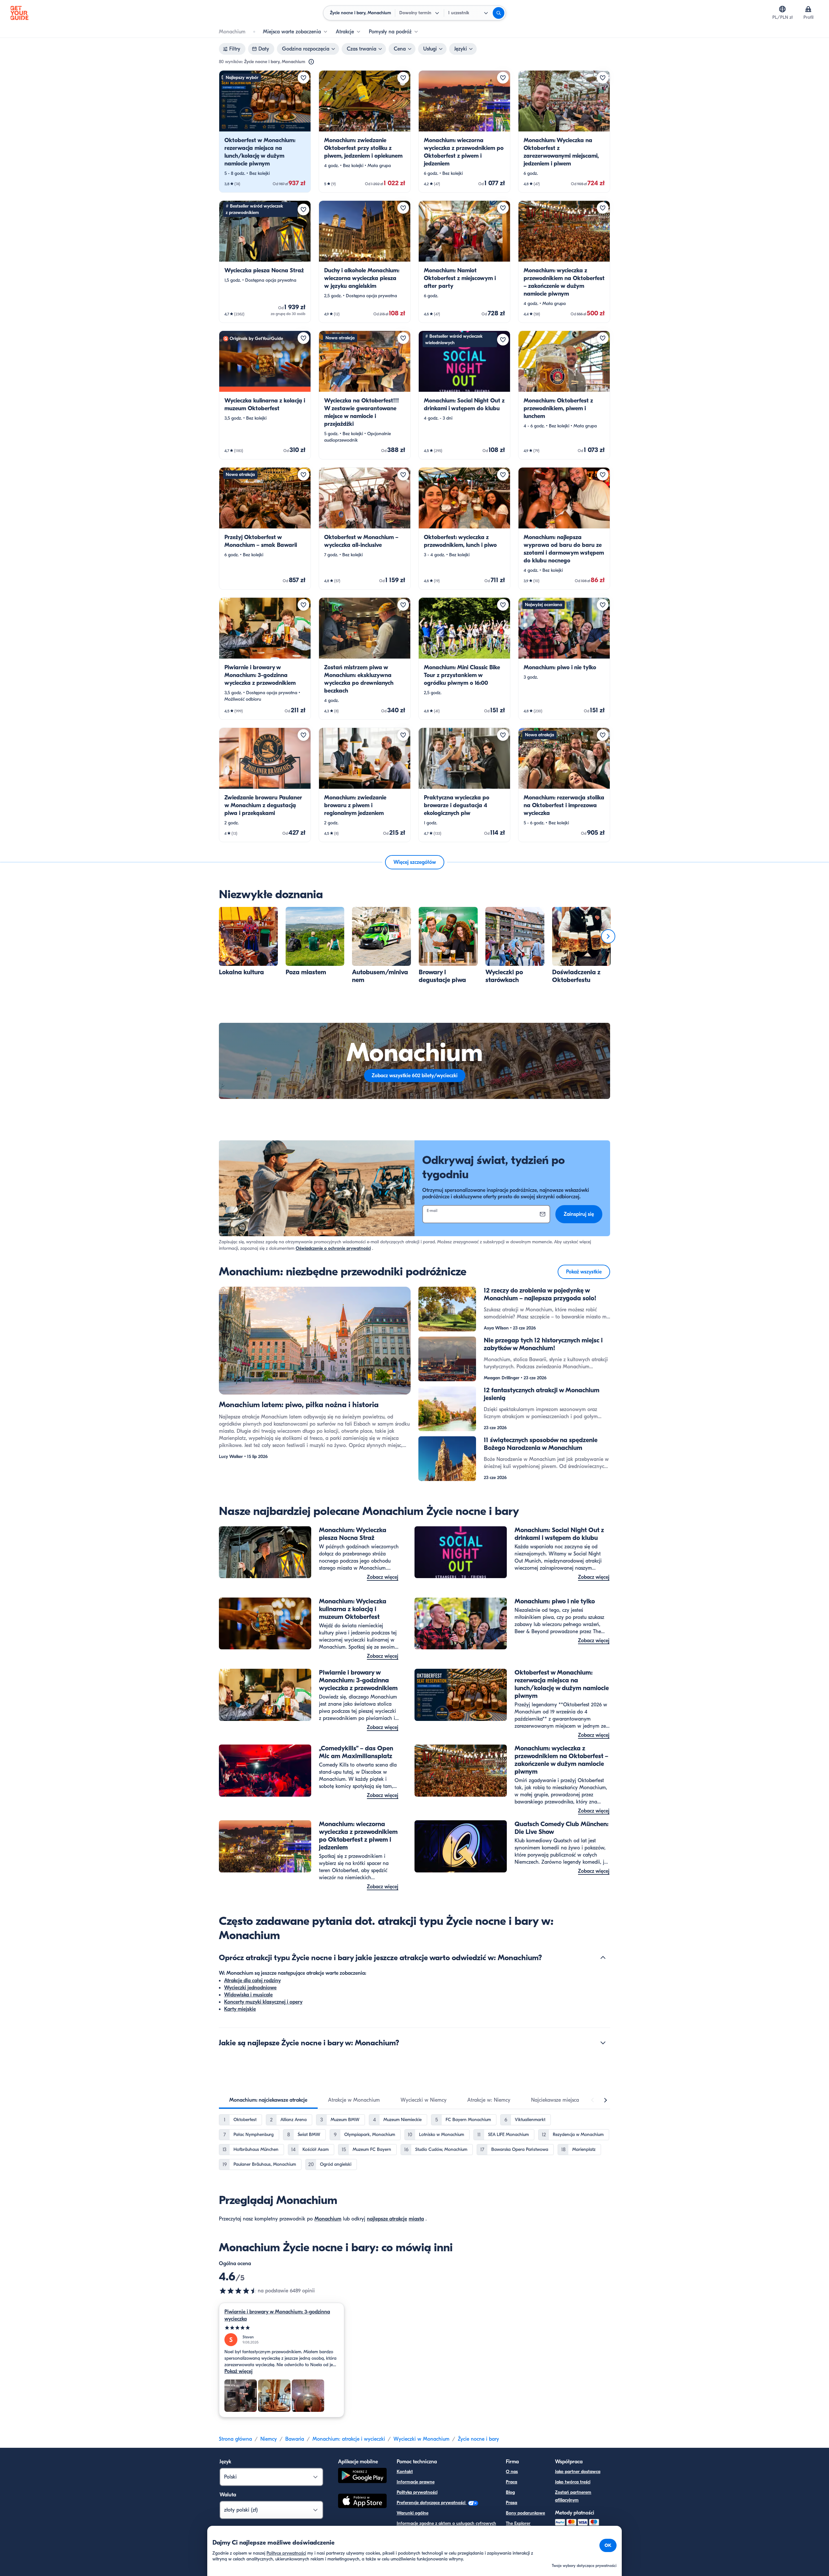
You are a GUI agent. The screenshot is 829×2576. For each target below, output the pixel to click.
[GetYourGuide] (19, 13)
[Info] (311, 62)
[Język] (782, 9)
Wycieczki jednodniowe (250, 1988)
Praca (511, 2482)
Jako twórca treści (573, 2482)
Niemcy (269, 2439)
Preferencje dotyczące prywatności (432, 2503)
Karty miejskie (240, 2009)
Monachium (328, 2219)
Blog (510, 2492)
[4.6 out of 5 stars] (238, 2291)
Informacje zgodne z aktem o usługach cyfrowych (446, 2523)
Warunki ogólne (413, 2513)
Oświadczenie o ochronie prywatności (333, 1248)
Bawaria (295, 2439)
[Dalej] (608, 936)
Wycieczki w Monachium (421, 2439)
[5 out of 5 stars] (282, 2328)
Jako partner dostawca (578, 2472)
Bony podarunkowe (525, 2513)
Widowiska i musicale (248, 1995)
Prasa (511, 2503)
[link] (265, 131)
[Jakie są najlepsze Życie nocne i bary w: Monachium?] (603, 2043)
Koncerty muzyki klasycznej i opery (263, 2002)
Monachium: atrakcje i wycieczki (349, 2439)
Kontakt (405, 2472)
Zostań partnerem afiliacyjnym (573, 2496)
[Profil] (808, 9)
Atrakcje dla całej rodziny (252, 1981)
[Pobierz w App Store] (362, 2502)
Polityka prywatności (417, 2492)
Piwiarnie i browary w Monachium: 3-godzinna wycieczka (277, 2315)
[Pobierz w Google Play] (362, 2476)
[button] (265, 131)
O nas (512, 2472)
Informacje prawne (416, 2482)
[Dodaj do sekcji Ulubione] (303, 78)
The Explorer (518, 2523)
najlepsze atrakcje (387, 2219)
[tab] (268, 2100)
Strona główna (235, 2439)
